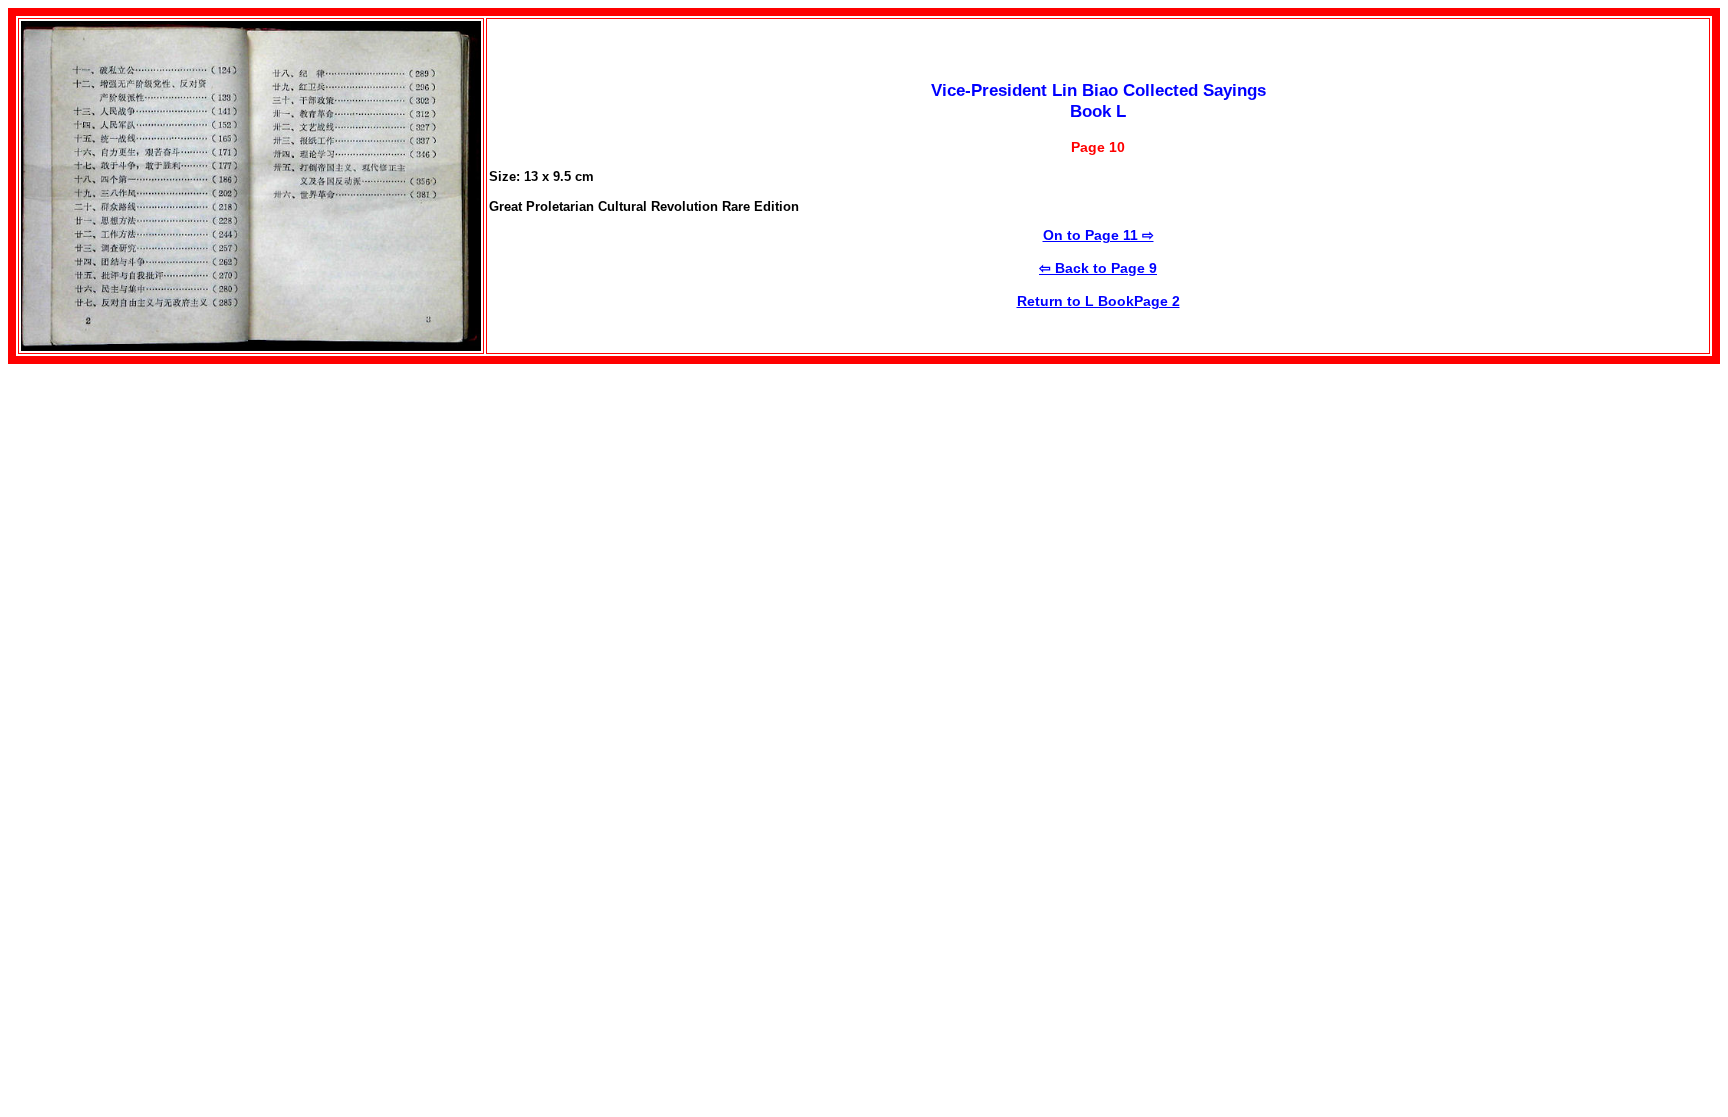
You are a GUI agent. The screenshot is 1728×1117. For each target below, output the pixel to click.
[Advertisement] (176, 504)
